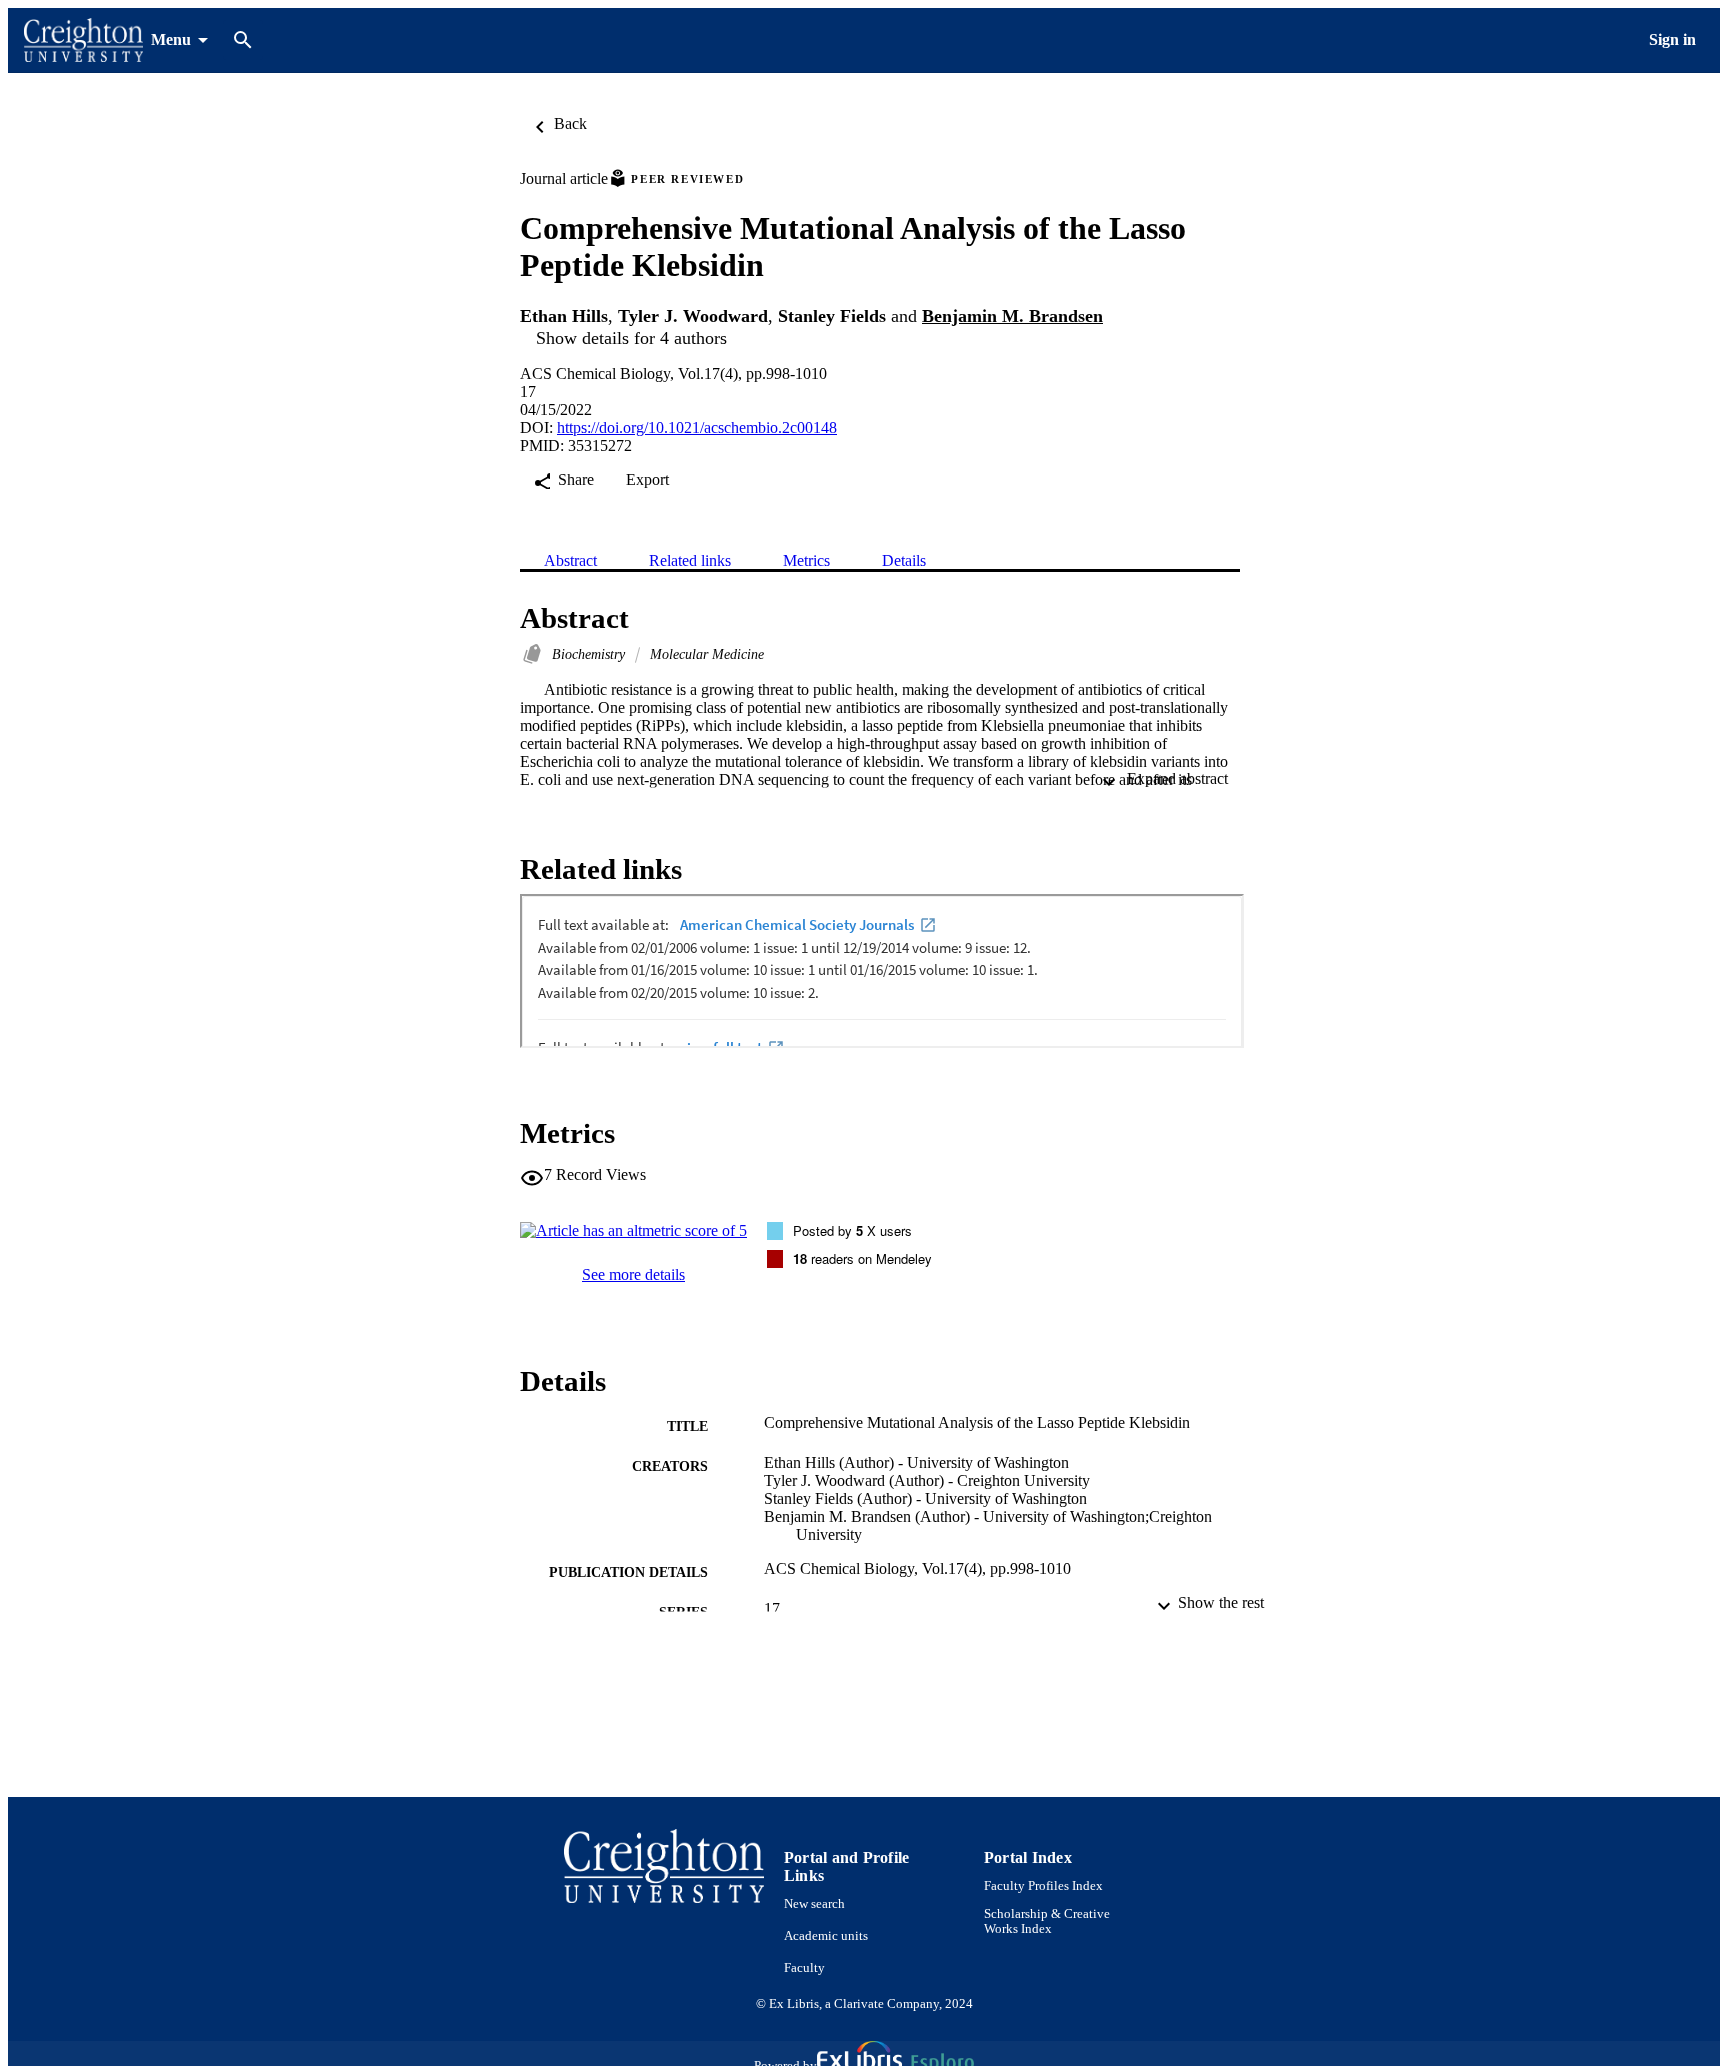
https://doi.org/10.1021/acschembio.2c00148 (697, 427)
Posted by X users (852, 1230)
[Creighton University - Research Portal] (83, 40)
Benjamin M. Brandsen (1012, 316)
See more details (633, 1274)
